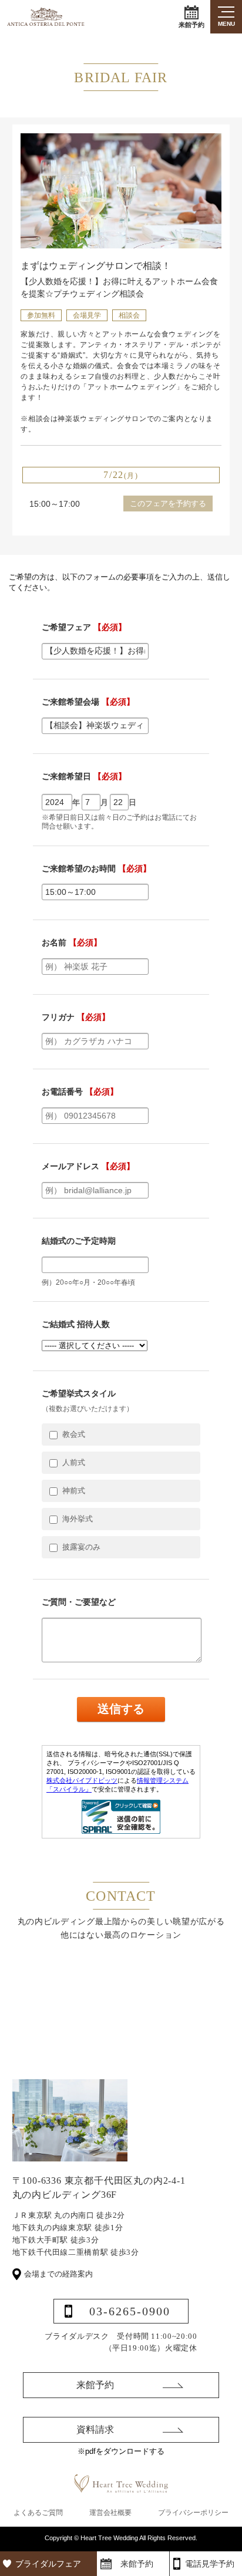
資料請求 (95, 2429)
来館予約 (191, 25)
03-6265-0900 (130, 2311)
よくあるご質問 (38, 2513)
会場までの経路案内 (58, 2274)
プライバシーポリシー (193, 2513)
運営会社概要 (110, 2513)
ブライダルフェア (48, 2564)
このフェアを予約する (168, 504)
